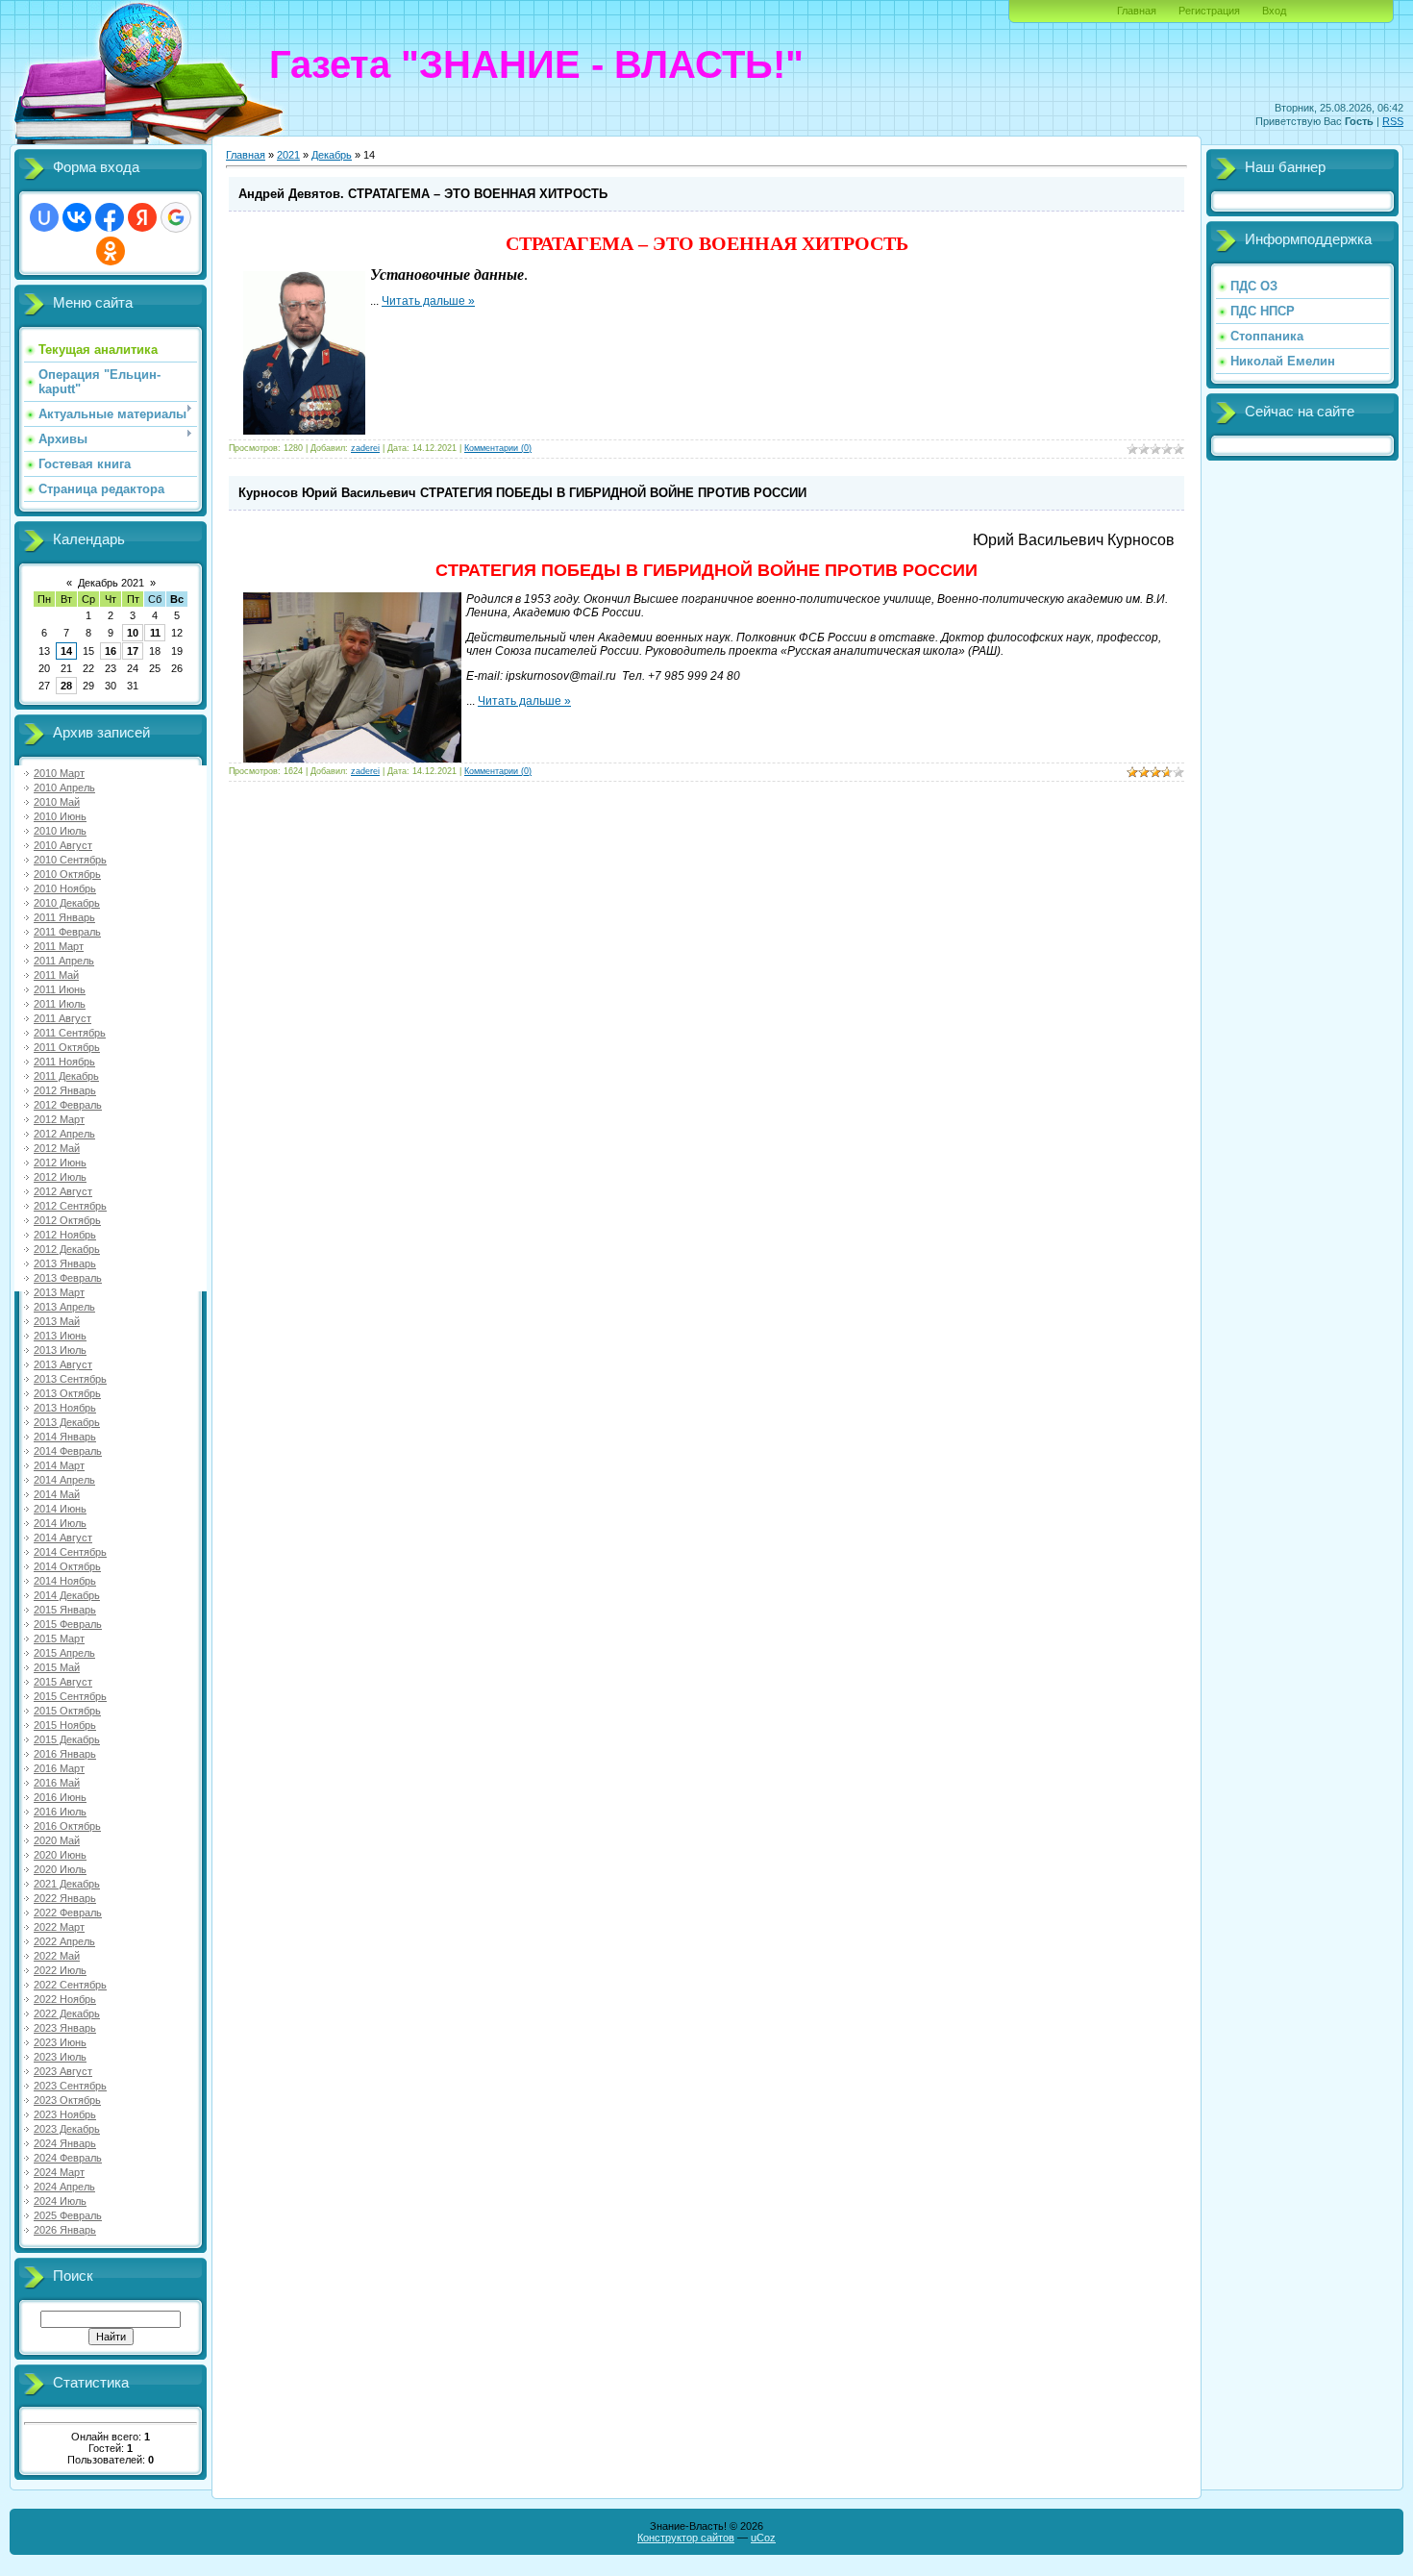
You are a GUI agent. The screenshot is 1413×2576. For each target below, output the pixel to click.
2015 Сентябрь (70, 1696)
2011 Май (56, 975)
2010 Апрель (64, 788)
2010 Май (57, 802)
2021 (288, 155)
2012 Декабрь (67, 1249)
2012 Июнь (60, 1163)
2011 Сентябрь (70, 1033)
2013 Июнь (60, 1336)
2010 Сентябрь (70, 860)
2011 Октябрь (67, 1047)
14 (66, 651)
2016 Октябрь (67, 1826)
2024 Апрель (64, 2187)
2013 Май (57, 1321)
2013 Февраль (68, 1278)
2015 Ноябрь (65, 1725)
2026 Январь (65, 2230)
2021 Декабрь (67, 1884)
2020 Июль (60, 1869)
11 (155, 633)
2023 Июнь (60, 2042)
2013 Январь (65, 1263)
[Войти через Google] (176, 217)
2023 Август (63, 2071)
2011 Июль (60, 1004)
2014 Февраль (68, 1451)
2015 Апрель (64, 1653)
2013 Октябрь (67, 1393)
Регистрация (1209, 11)
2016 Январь (65, 1754)
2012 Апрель (64, 1134)
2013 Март (59, 1292)
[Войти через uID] (44, 217)
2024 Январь (65, 2143)
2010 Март (59, 773)
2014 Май (57, 1494)
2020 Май (57, 1840)
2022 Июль (60, 1970)
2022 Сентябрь (70, 1985)
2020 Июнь (60, 1855)
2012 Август (63, 1191)
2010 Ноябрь (65, 888)
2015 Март (59, 1638)
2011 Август (62, 1018)
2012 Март (59, 1119)
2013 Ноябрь (65, 1408)
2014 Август (63, 1538)
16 (111, 651)
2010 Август (63, 845)
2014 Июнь (60, 1509)
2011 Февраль (67, 932)
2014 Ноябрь (65, 1581)
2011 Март (59, 946)
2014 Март (59, 1465)
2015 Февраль (68, 1624)
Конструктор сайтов (686, 2538)
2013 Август (63, 1364)
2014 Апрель (64, 1480)
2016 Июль (60, 1812)
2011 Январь (64, 917)
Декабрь (332, 155)
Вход (1274, 11)
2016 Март (59, 1768)
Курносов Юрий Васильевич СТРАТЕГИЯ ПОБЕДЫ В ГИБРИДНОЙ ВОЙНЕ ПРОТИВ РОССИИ (522, 493)
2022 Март (59, 1927)
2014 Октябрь (67, 1566)
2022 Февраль (68, 1913)
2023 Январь (65, 2028)
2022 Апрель (64, 1941)
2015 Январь (65, 1610)
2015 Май (57, 1667)
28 (66, 686)
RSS (1393, 121)
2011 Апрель (64, 961)
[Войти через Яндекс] (142, 217)
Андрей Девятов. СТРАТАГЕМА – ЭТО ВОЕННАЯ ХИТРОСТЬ (423, 194)
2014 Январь (65, 1437)
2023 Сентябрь (70, 2086)
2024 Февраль (68, 2158)
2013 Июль (60, 1350)
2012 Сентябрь (70, 1206)
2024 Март (59, 2172)
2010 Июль (60, 831)
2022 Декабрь (67, 2013)
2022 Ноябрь (65, 1999)
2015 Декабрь (67, 1739)
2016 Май (57, 1783)
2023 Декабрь (67, 2129)
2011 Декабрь (66, 1076)
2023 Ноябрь (65, 2114)
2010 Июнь (60, 816)
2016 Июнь (60, 1797)
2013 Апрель (64, 1307)
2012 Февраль (68, 1105)
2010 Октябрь (67, 874)
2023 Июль (60, 2057)
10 (133, 633)
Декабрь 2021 (111, 583)
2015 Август (63, 1682)
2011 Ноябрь (64, 1062)
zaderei (365, 448)
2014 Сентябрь (70, 1552)
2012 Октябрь (67, 1220)
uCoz (763, 2538)
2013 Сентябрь (70, 1379)
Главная (1137, 11)
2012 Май (57, 1148)
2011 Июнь (60, 989)
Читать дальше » (428, 301)
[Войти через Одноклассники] (111, 251)
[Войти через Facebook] (110, 217)
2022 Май (57, 1956)
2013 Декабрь (67, 1422)
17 (133, 651)
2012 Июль (60, 1177)
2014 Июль (60, 1523)
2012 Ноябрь (65, 1235)
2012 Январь (65, 1090)
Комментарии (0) (498, 448)
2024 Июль (60, 2201)
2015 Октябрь (67, 1711)
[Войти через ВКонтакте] (77, 217)
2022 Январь (65, 1898)
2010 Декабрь (67, 903)
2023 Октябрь (67, 2100)
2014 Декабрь (67, 1595)
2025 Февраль (68, 2215)
